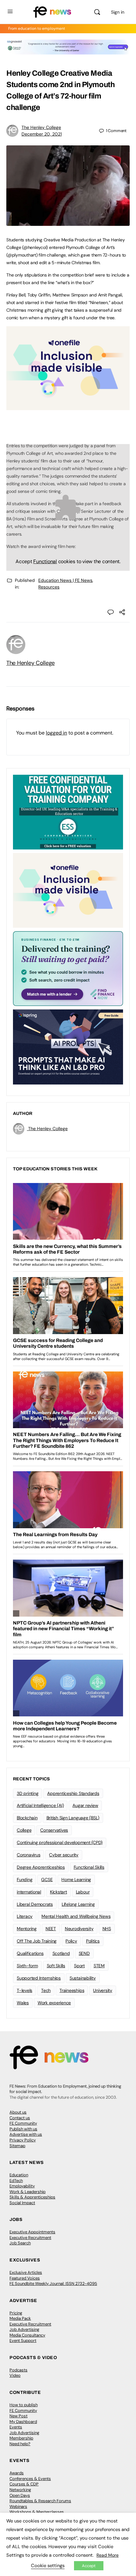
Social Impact (22, 2203)
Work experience (54, 2003)
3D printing (28, 1793)
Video (15, 2375)
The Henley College (41, 127)
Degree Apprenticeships (41, 1867)
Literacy (25, 1916)
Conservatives (54, 1830)
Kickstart (59, 1892)
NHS (107, 1929)
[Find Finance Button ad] (68, 968)
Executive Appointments (32, 2232)
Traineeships (72, 1990)
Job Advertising (24, 2329)
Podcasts (19, 2370)
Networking (20, 2490)
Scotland (61, 1953)
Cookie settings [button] (48, 2566)
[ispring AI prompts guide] (68, 1046)
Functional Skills (89, 1867)
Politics (93, 1941)
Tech (46, 1990)
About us (18, 2112)
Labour (83, 1892)
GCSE (47, 1880)
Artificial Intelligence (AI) (40, 1805)
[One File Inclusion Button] (68, 407)
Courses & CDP (24, 2484)
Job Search (20, 2243)
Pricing (16, 2313)
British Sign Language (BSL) (73, 1818)
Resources (49, 587)
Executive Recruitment (30, 2238)
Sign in (118, 12)
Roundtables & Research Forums (40, 2501)
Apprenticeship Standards (73, 1793)
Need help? (20, 2444)
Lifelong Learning (78, 1904)
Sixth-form (27, 1966)
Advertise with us (26, 2134)
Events (16, 2427)
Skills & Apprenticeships (32, 2197)
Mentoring (27, 1929)
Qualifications (30, 1953)
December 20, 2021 (42, 134)
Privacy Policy (23, 2140)
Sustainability (83, 1978)
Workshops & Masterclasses (37, 2512)
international (29, 1892)
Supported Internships (39, 1978)
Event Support (23, 2341)
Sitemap (17, 2146)
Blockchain (27, 1818)
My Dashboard (23, 2422)
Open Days (20, 2495)
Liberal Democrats (35, 1904)
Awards (17, 2473)
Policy (71, 1941)
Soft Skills (56, 1966)
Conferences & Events (30, 2479)
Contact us (20, 2118)
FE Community (23, 2123)
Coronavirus (28, 1855)
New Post (19, 2416)
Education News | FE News (65, 580)
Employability (22, 2186)
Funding (25, 1880)
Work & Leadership (28, 2192)
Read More (108, 2555)
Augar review (85, 1805)
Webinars (18, 2506)
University (103, 1990)
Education (19, 2175)
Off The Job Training (37, 1941)
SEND (84, 1953)
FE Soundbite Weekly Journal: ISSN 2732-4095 (53, 2283)
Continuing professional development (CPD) (60, 1842)
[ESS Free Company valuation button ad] (68, 812)
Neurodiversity (79, 1929)
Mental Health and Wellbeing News (76, 1916)
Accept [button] (89, 2566)
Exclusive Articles (26, 2272)
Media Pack (20, 2318)
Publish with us (23, 2129)
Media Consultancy (27, 2335)
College (24, 1830)
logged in (56, 733)
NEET (51, 1929)
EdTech (16, 2181)
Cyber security (64, 1855)
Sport (79, 1966)
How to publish (24, 2405)
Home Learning (76, 1880)
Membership (21, 2438)
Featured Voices (25, 2278)
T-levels (25, 1990)
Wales (23, 2003)
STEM (99, 1966)
